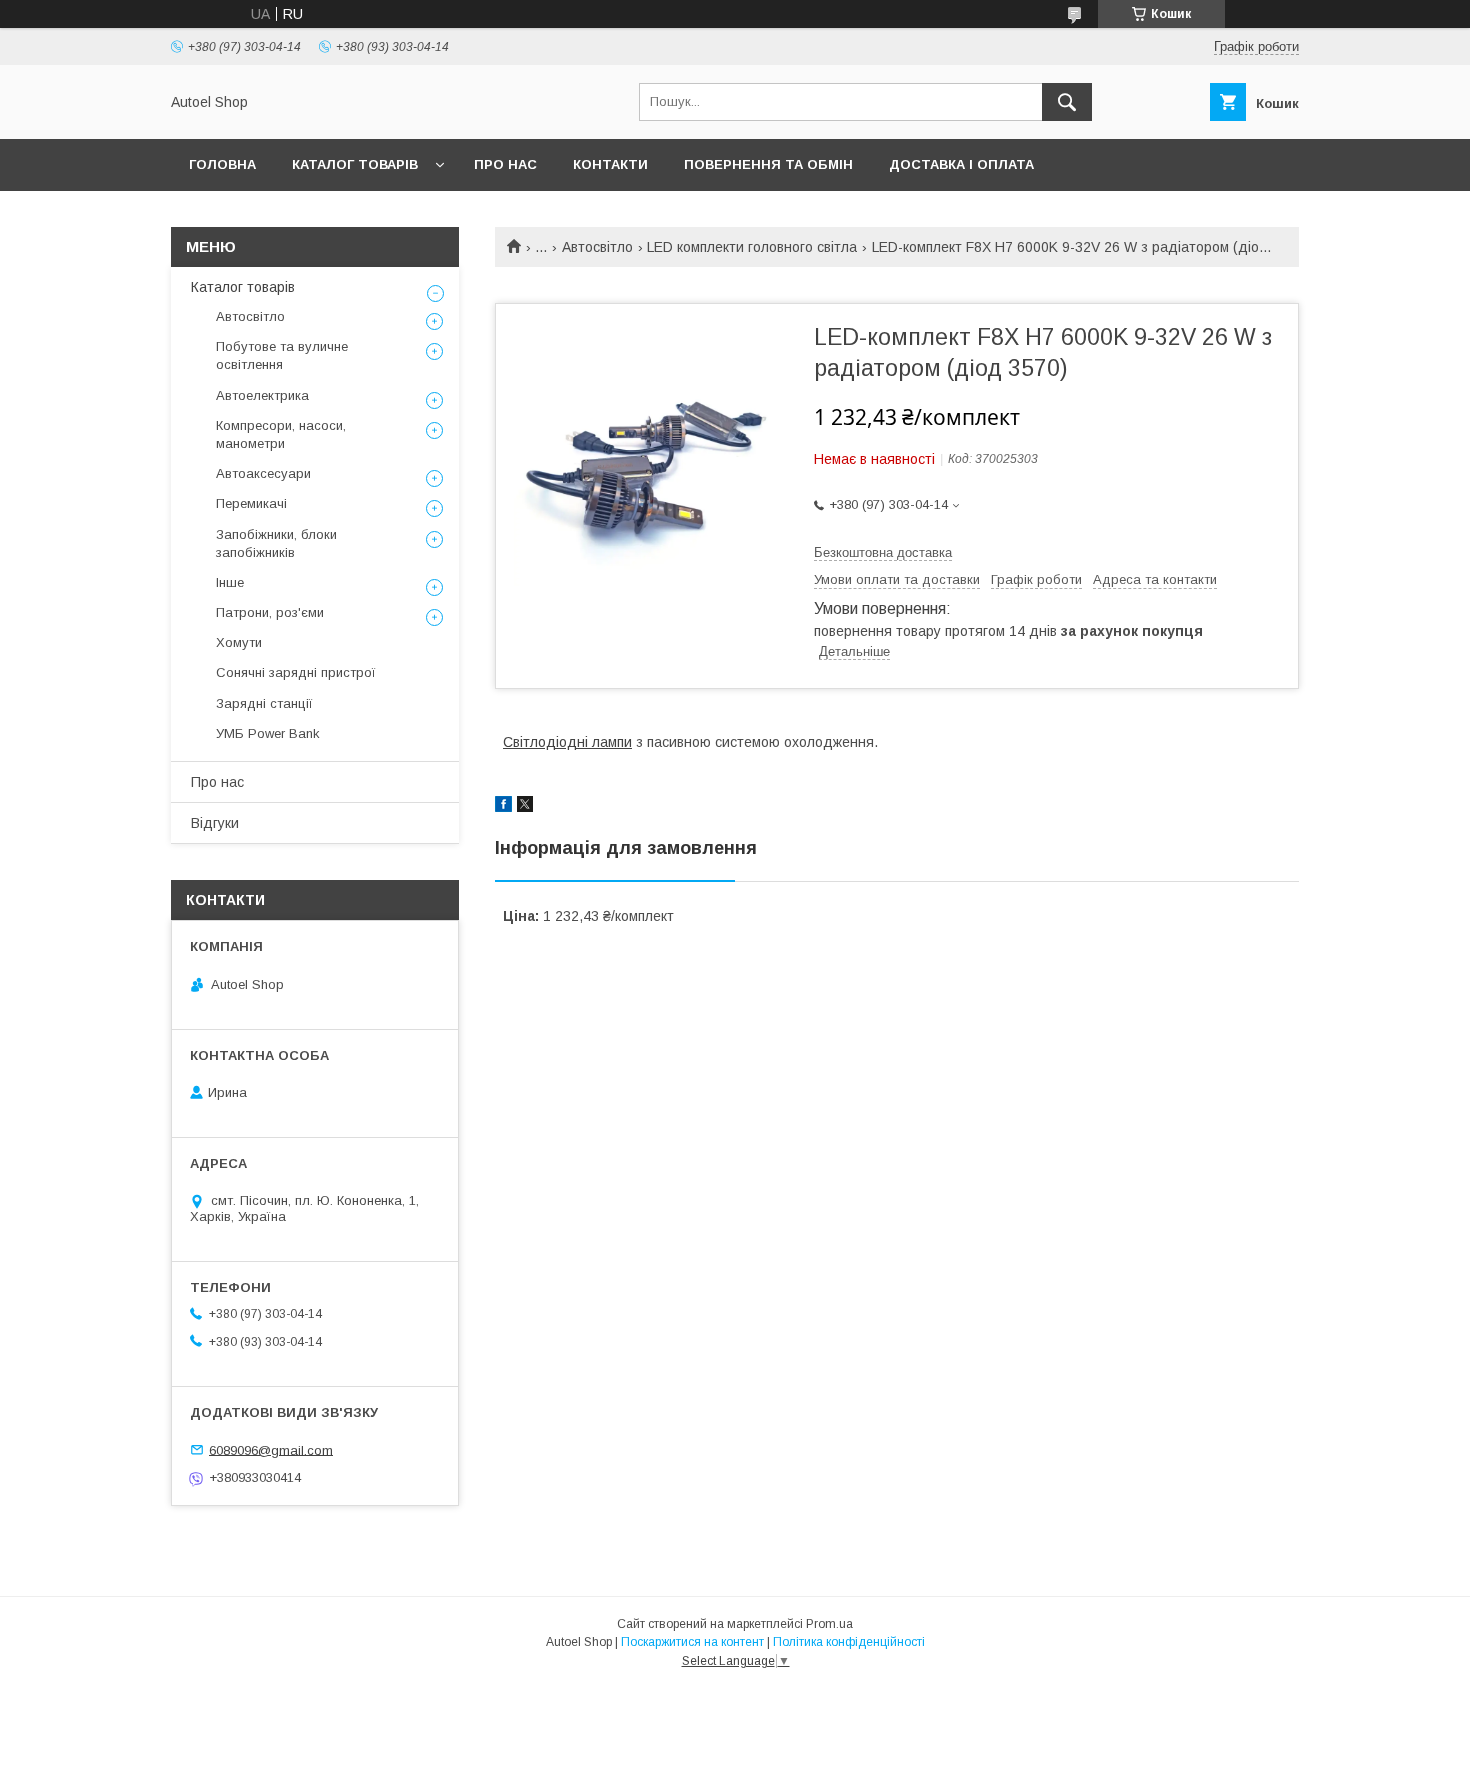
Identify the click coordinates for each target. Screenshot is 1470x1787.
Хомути (239, 642)
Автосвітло (597, 247)
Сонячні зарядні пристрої (296, 672)
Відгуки (215, 823)
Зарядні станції (264, 703)
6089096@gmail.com (271, 1449)
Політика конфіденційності (849, 1642)
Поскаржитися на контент (692, 1642)
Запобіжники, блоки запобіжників (276, 543)
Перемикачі (251, 503)
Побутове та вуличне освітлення (282, 355)
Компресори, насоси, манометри (281, 434)
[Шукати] (1067, 102)
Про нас (505, 164)
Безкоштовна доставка (883, 552)
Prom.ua (829, 1624)
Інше (230, 582)
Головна (222, 164)
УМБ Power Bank (268, 733)
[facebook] (503, 807)
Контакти (610, 164)
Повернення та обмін (768, 164)
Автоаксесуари (263, 473)
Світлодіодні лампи (567, 742)
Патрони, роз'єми (270, 612)
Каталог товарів (355, 164)
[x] (525, 807)
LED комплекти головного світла (752, 247)
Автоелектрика (262, 395)
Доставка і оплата (961, 164)
